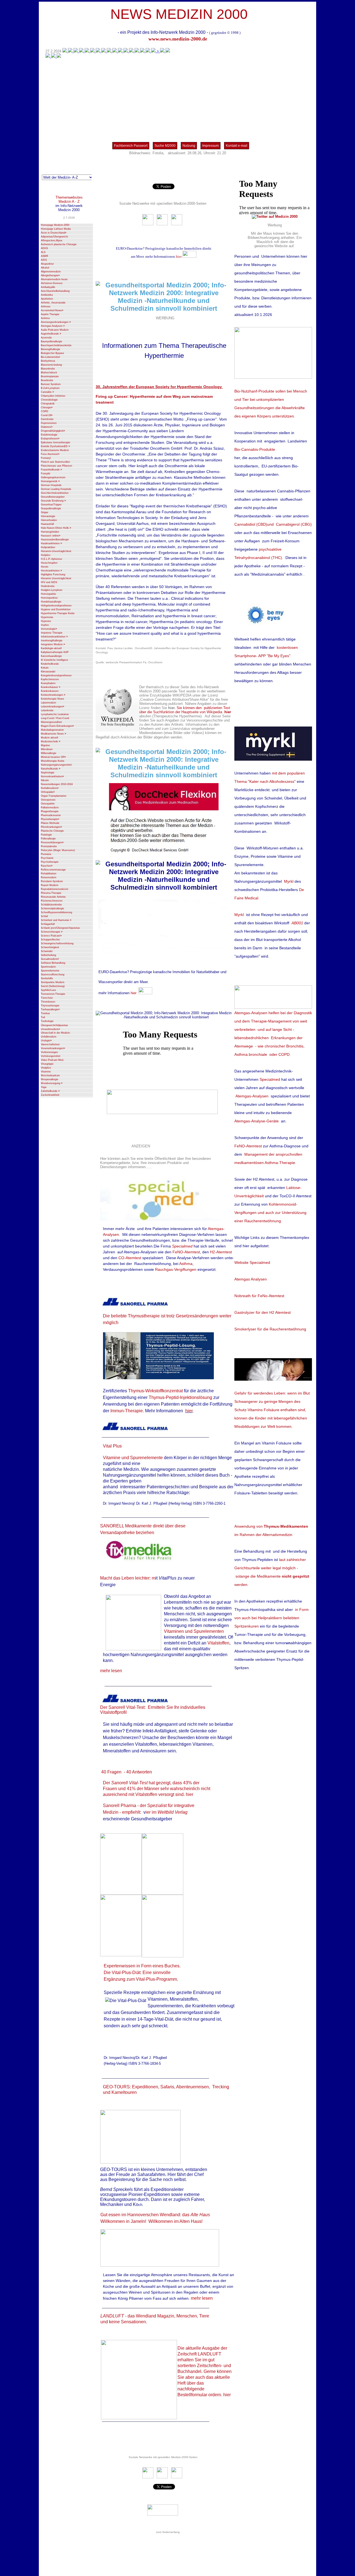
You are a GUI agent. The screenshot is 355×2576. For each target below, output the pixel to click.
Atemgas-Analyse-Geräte (257, 1121)
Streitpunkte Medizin (53, 982)
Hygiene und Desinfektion (56, 609)
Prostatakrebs (49, 846)
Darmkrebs (47, 419)
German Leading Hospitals (56, 489)
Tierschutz (47, 998)
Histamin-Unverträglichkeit (56, 551)
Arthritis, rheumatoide (53, 303)
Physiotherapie (50, 819)
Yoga (44, 1087)
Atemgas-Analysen (53, 326)
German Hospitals (51, 485)
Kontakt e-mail (237, 146)
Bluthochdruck (49, 373)
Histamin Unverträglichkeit (56, 578)
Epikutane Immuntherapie (55, 442)
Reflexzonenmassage (53, 870)
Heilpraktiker (48, 547)
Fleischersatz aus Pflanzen (56, 466)
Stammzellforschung (53, 975)
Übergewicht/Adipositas (54, 1025)
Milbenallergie (49, 753)
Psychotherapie (50, 862)
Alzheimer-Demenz (52, 283)
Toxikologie (47, 1021)
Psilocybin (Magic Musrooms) (58, 850)
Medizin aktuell (49, 738)
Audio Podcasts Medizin (55, 330)
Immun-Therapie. (128, 1411)
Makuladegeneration (52, 730)
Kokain (45, 668)
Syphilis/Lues (48, 990)
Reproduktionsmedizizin (54, 889)
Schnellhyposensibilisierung (56, 912)
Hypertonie (47, 617)
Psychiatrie (47, 858)
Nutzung (189, 146)
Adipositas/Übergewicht (54, 237)
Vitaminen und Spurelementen (194, 1631)
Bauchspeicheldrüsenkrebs (56, 345)
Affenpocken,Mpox (52, 241)
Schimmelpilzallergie (52, 909)
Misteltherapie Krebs (53, 761)
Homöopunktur (49, 598)
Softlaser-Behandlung (53, 963)
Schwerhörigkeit (50, 947)
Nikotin (45, 780)
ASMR (45, 256)
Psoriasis (46, 854)
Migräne (45, 745)
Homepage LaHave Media (56, 229)
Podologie (46, 835)
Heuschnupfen (49, 563)
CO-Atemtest (130, 1258)
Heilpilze (46, 555)
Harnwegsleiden (50, 532)
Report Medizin (50, 885)
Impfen (45, 625)
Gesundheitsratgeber (53, 497)
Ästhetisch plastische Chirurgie (59, 244)
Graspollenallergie (51, 508)
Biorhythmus (48, 361)
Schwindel (47, 951)
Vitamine (46, 1072)
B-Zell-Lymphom (50, 388)
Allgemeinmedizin (51, 272)
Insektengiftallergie (52, 641)
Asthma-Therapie (280, 1163)
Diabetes (47, 427)
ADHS (44, 248)
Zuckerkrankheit (50, 1095)
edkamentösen (251, 1163)
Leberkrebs (47, 710)
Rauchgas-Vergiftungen (176, 1269)
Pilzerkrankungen (51, 827)
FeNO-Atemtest (186, 1252)
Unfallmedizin (49, 1037)
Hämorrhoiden (49, 520)
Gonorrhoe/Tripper (51, 505)
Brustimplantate (50, 376)
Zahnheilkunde (50, 1091)
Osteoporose (48, 800)
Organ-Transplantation (54, 796)
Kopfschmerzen (50, 679)
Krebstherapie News (52, 699)
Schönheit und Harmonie (56, 920)
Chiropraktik (48, 404)
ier (149, 1812)
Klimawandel (48, 672)
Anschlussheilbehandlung (55, 291)
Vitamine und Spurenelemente (133, 1458)
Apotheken (47, 299)
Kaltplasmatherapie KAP (55, 652)
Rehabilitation (49, 874)
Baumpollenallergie (51, 341)
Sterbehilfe (47, 978)
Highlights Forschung (53, 575)
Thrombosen (48, 1002)
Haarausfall (47, 524)
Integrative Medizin (53, 644)
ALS (43, 252)
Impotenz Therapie (52, 633)
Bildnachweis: (140, 153)
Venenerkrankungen (53, 1048)
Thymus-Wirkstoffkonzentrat (155, 1391)
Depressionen (49, 423)
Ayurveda (46, 338)
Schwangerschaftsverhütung (57, 943)
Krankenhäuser (50, 687)
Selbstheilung (48, 955)
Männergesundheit (51, 722)
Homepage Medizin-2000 (55, 225)
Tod (43, 1017)
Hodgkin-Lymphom (52, 590)
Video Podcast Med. (52, 1060)
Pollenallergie (48, 839)
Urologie (46, 1041)
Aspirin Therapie (50, 314)
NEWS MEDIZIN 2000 (179, 14)
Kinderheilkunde (50, 664)
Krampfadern (48, 683)
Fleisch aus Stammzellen (55, 462)
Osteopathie (48, 804)
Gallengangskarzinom (53, 477)
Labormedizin (48, 703)
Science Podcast (51, 936)
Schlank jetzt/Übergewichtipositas (60, 928)
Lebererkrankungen (52, 707)
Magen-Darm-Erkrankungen (57, 726)
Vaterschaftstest (50, 1044)
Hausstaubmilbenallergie (55, 540)
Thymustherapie (50, 1006)
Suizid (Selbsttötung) (53, 986)
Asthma (45, 318)
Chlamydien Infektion (53, 396)
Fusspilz (46, 474)
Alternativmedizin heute (54, 279)
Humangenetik (50, 481)
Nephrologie (48, 773)
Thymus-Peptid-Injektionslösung (180, 1397)
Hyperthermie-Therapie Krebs (58, 613)
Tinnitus (45, 1013)
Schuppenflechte (50, 940)
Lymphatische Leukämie (55, 714)
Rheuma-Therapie (51, 893)
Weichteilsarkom (50, 1076)
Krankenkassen (50, 691)
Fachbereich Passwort (131, 146)
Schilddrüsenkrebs (51, 905)
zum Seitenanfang (168, 2532)
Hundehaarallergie (51, 602)
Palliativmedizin (50, 808)
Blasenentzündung (51, 365)
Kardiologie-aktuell (51, 648)
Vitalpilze (46, 1068)
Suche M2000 (165, 146)
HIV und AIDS (49, 582)
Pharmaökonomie (51, 815)
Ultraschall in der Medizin (55, 1033)
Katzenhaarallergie (51, 656)
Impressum (211, 146)
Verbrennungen (49, 1052)
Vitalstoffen (218, 1643)
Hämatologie (48, 516)
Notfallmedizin (50, 788)
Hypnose (46, 621)
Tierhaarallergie (50, 1009)
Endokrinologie (49, 435)
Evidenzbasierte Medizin (55, 450)
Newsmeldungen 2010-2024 (57, 784)
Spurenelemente (50, 971)
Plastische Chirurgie (52, 831)
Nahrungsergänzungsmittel (56, 765)
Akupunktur (47, 264)
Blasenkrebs (48, 369)
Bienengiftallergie (50, 349)
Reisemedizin (49, 877)
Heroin (45, 567)
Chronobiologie (49, 400)
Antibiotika (47, 295)
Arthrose (46, 307)
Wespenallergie (50, 1079)
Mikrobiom (47, 749)
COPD (45, 411)
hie (178, 256)
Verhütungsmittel (50, 1056)
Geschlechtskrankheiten (55, 493)
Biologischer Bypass (52, 353)
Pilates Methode (50, 823)
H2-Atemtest (221, 1252)
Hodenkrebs (48, 586)
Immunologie (49, 629)
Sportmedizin (48, 967)
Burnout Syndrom (51, 384)
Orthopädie (48, 792)
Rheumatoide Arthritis (53, 897)
